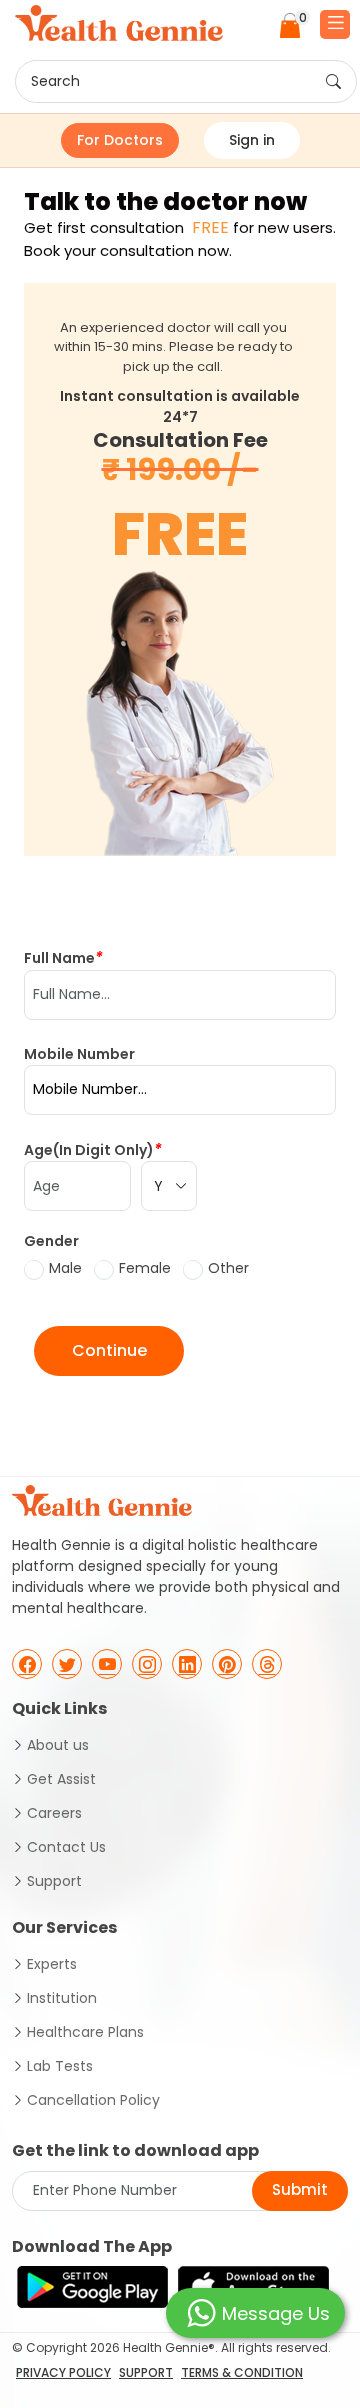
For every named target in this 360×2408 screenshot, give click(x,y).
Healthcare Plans (85, 2032)
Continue (109, 1350)
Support (54, 1881)
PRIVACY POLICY (63, 2372)
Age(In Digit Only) (93, 1149)
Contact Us (66, 1847)
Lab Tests (60, 2066)
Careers (54, 1813)
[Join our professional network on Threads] (267, 1664)
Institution (62, 1998)
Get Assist (61, 1779)
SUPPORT (146, 2372)
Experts (52, 1964)
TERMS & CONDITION (242, 2372)
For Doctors (120, 140)
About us (58, 1745)
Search (55, 81)
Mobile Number (79, 1054)
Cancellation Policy (93, 2100)
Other (228, 1268)
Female (145, 1268)
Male (65, 1268)
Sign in (252, 140)
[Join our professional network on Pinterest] (227, 1664)
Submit (300, 2189)
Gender (51, 1241)
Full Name (63, 957)
